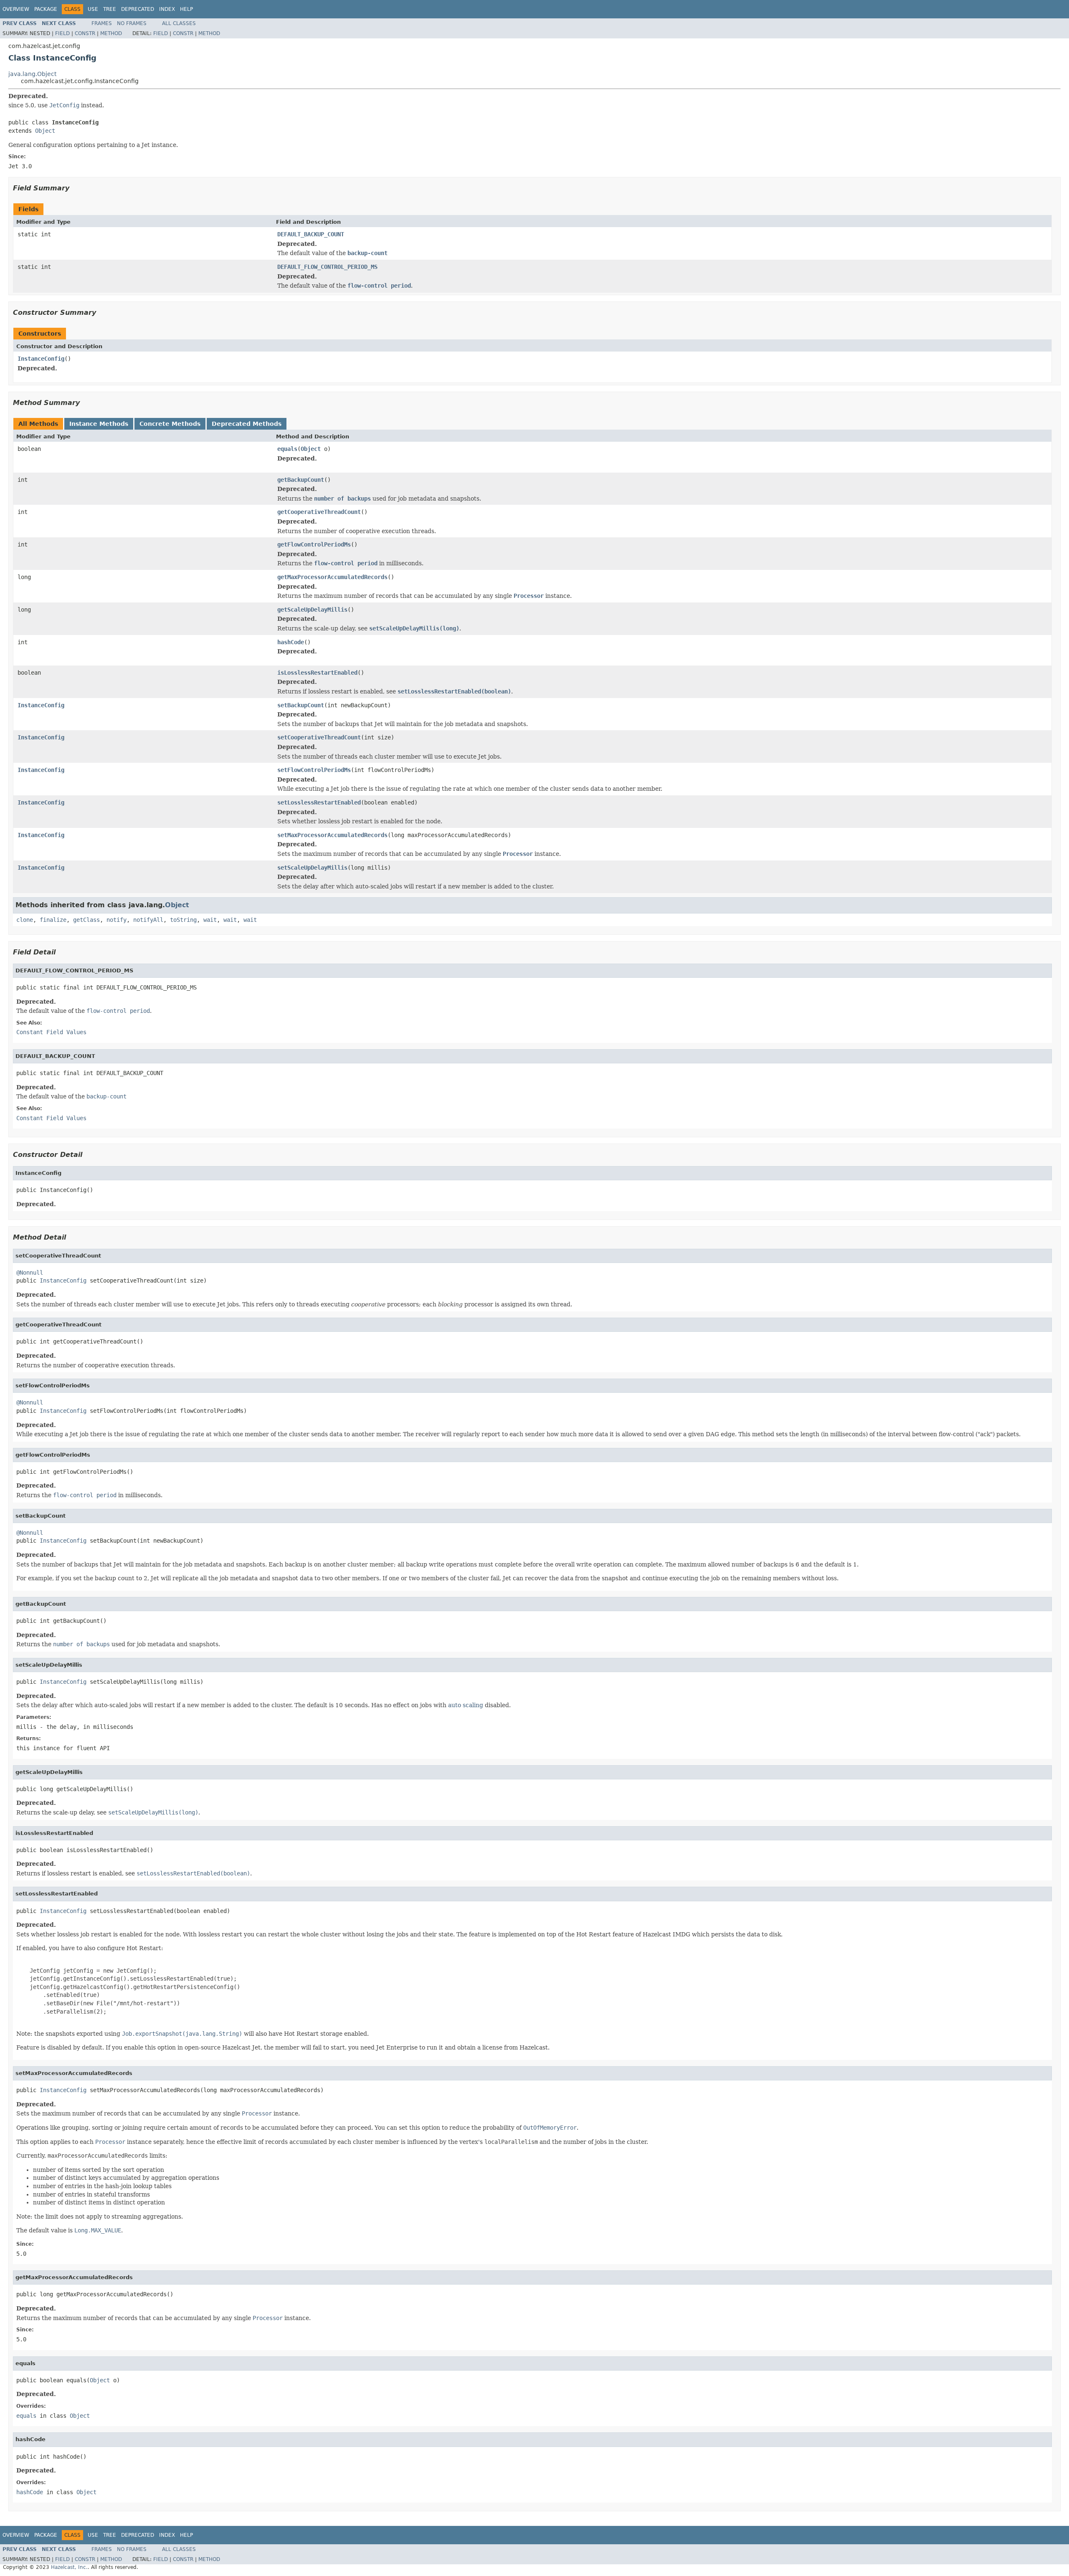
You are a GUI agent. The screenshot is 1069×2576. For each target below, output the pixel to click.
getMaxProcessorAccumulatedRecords (332, 577)
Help (186, 9)
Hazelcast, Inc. (69, 2567)
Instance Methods (99, 424)
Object (45, 131)
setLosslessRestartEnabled (319, 802)
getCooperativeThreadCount (319, 512)
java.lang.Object (32, 74)
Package (46, 9)
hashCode (291, 642)
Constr (85, 33)
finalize (53, 920)
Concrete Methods (170, 424)
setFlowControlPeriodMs (314, 770)
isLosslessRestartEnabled (317, 673)
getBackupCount (301, 480)
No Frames (132, 23)
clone (25, 920)
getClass (86, 920)
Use (93, 9)
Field (62, 33)
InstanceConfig (41, 359)
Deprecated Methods (247, 424)
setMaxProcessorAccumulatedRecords (332, 835)
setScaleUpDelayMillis (312, 868)
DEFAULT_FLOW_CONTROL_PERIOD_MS (327, 267)
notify (117, 920)
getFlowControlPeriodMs (314, 544)
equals (287, 449)
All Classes (179, 23)
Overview (16, 9)
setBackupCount (301, 705)
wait (210, 920)
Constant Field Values (51, 1032)
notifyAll (148, 920)
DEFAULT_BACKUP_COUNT (311, 234)
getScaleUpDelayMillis (312, 610)
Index (167, 9)
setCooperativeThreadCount (319, 737)
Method (111, 33)
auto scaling (466, 1705)
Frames (102, 23)
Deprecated (138, 9)
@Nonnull (30, 1273)
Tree (110, 9)
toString (183, 920)
